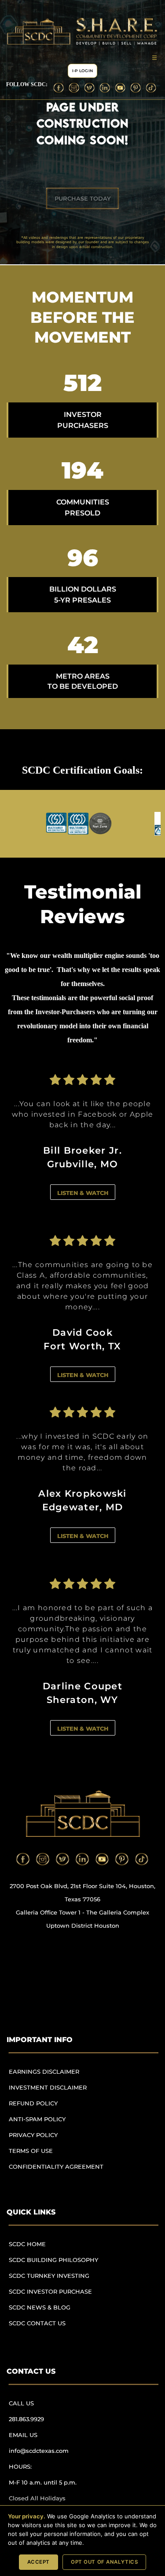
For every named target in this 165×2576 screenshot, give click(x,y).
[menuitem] (60, 2076)
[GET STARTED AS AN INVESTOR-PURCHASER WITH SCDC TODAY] (82, 198)
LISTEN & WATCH (83, 1193)
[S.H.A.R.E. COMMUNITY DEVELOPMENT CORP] (82, 1814)
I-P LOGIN (82, 71)
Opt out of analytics (104, 2562)
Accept (38, 2562)
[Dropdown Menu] (154, 57)
